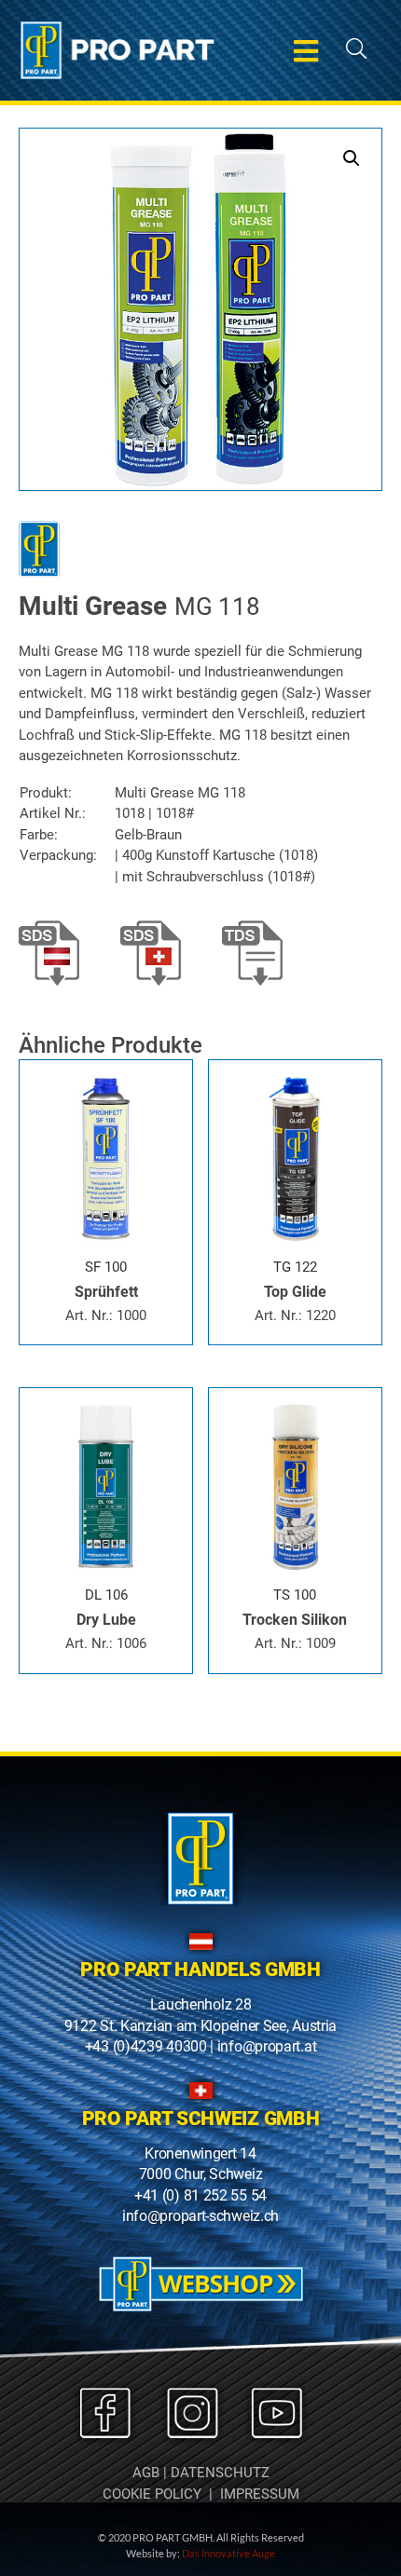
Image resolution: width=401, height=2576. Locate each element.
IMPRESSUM (260, 2494)
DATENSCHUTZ (220, 2473)
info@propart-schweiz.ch (200, 2216)
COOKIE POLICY (152, 2494)
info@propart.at (267, 2046)
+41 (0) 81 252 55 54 (200, 2195)
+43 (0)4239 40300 (146, 2046)
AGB (146, 2473)
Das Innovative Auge (228, 2553)
